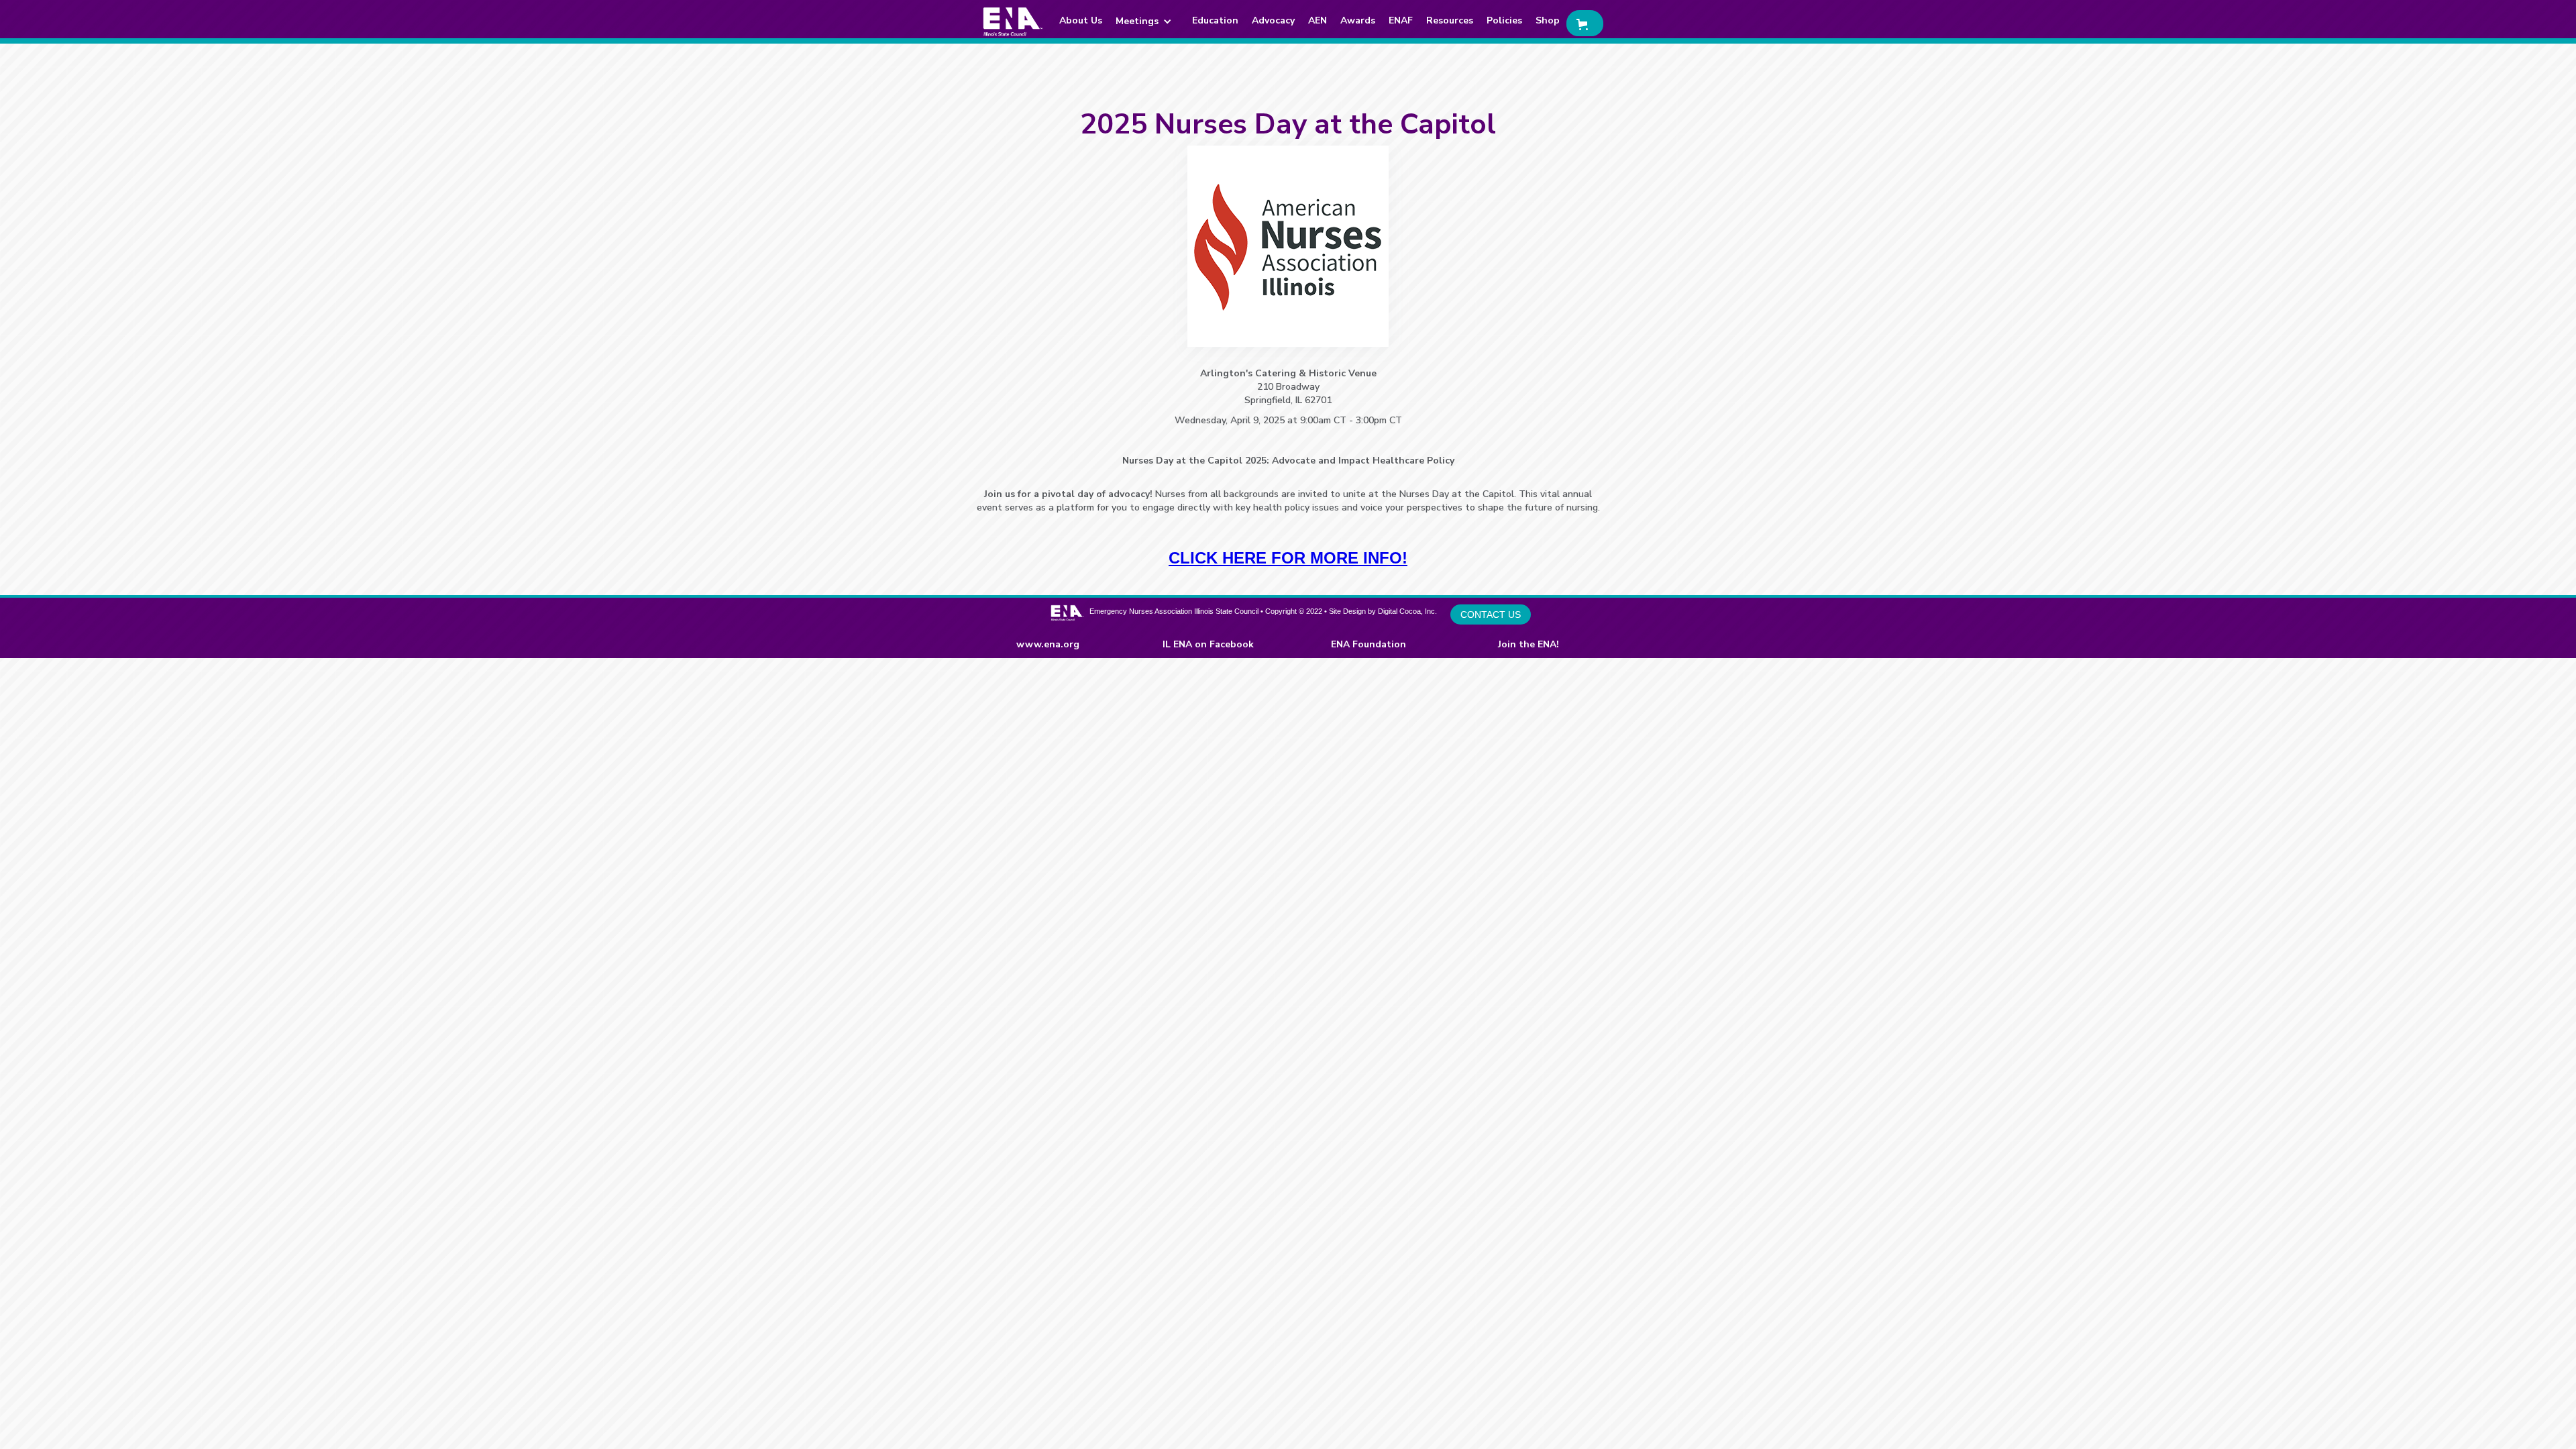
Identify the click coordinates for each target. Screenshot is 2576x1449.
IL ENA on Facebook (1208, 644)
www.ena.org (1048, 644)
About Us (1081, 20)
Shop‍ (1548, 20)
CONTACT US (1491, 614)
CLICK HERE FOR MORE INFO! (1288, 558)
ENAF (1401, 20)
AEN (1318, 20)
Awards (1358, 20)
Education (1215, 20)
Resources (1450, 20)
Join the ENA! (1528, 644)
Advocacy (1273, 20)
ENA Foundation (1368, 644)
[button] (1147, 21)
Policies (1504, 20)
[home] (1013, 21)
